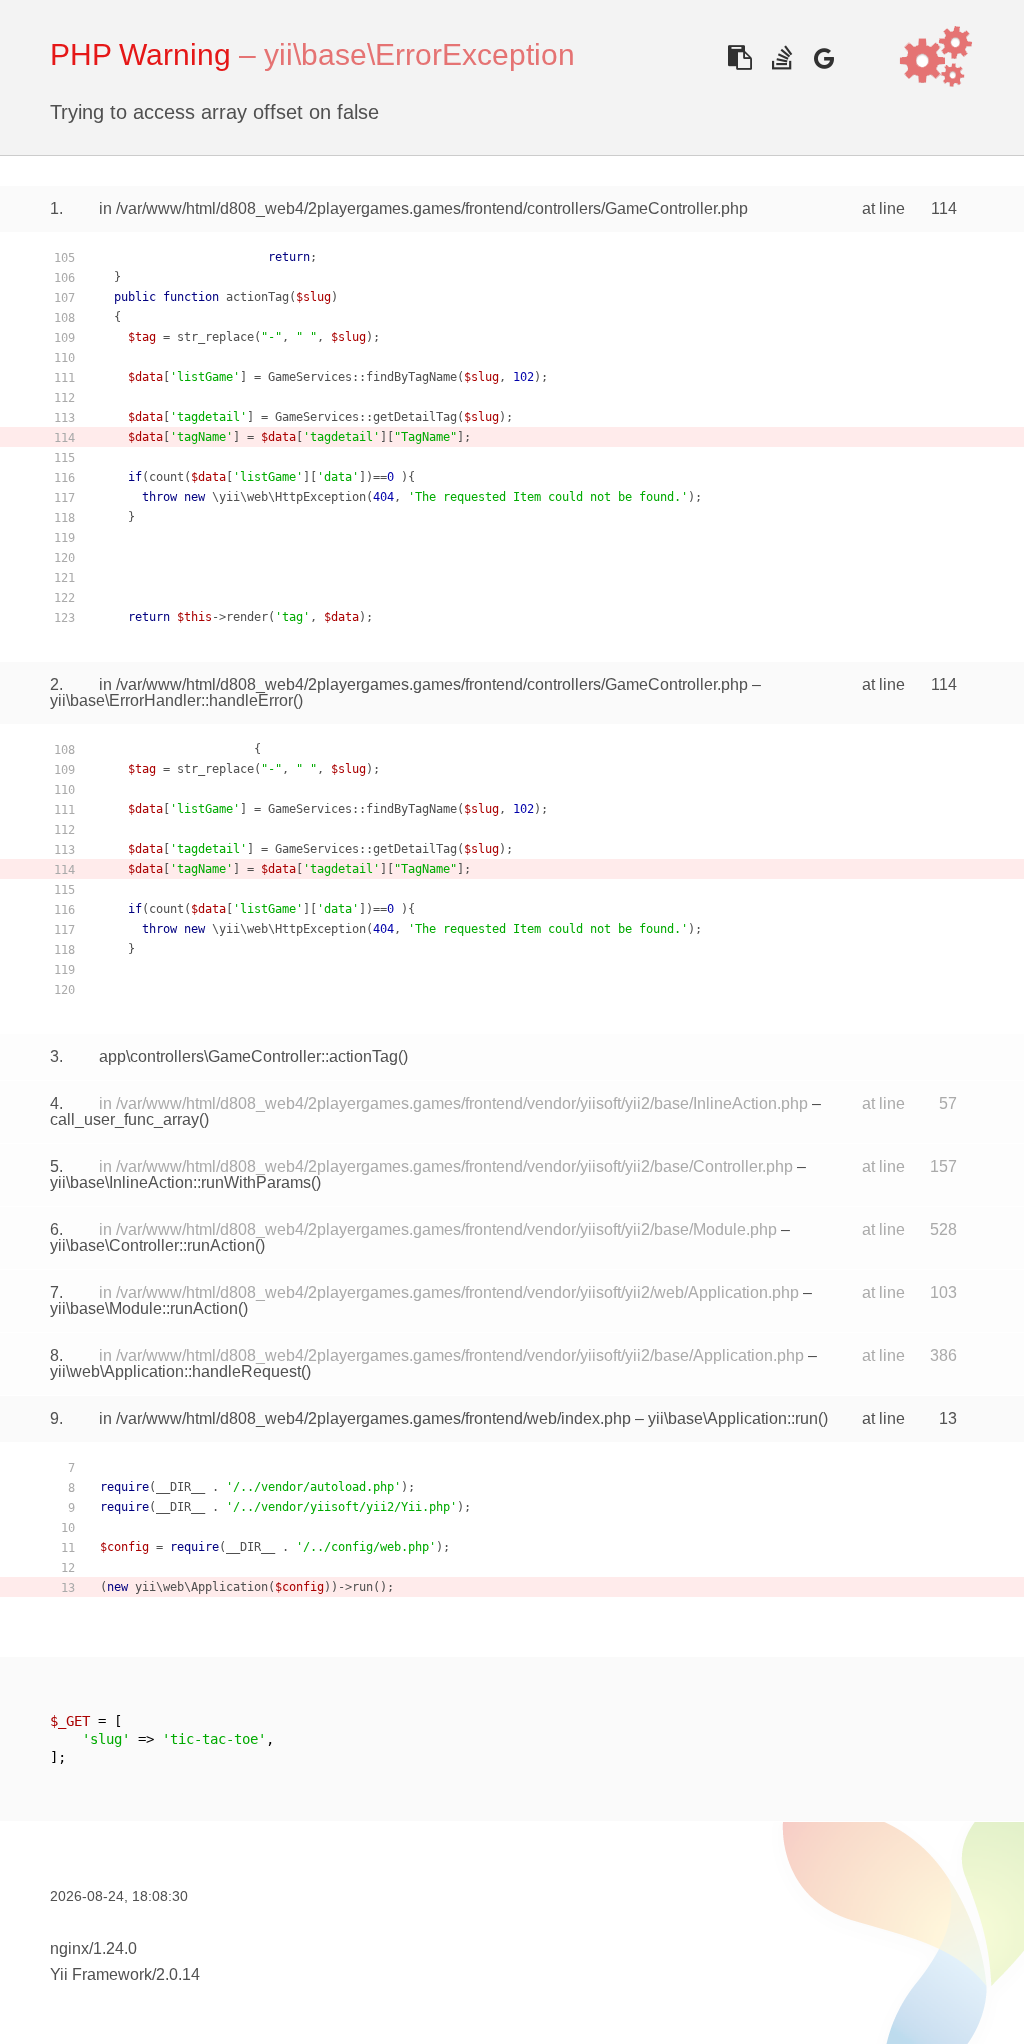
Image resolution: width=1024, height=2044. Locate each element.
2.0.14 (178, 1974)
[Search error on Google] (823, 57)
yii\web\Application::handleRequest (175, 1371)
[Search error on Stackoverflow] (781, 57)
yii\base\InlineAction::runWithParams (180, 1182)
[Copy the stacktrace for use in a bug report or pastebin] (739, 57)
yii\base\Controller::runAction (152, 1245)
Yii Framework (101, 1974)
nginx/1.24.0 (93, 1948)
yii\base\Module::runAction (144, 1308)
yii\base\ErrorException (419, 54)
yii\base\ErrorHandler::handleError (171, 700)
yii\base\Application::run (733, 1418)
